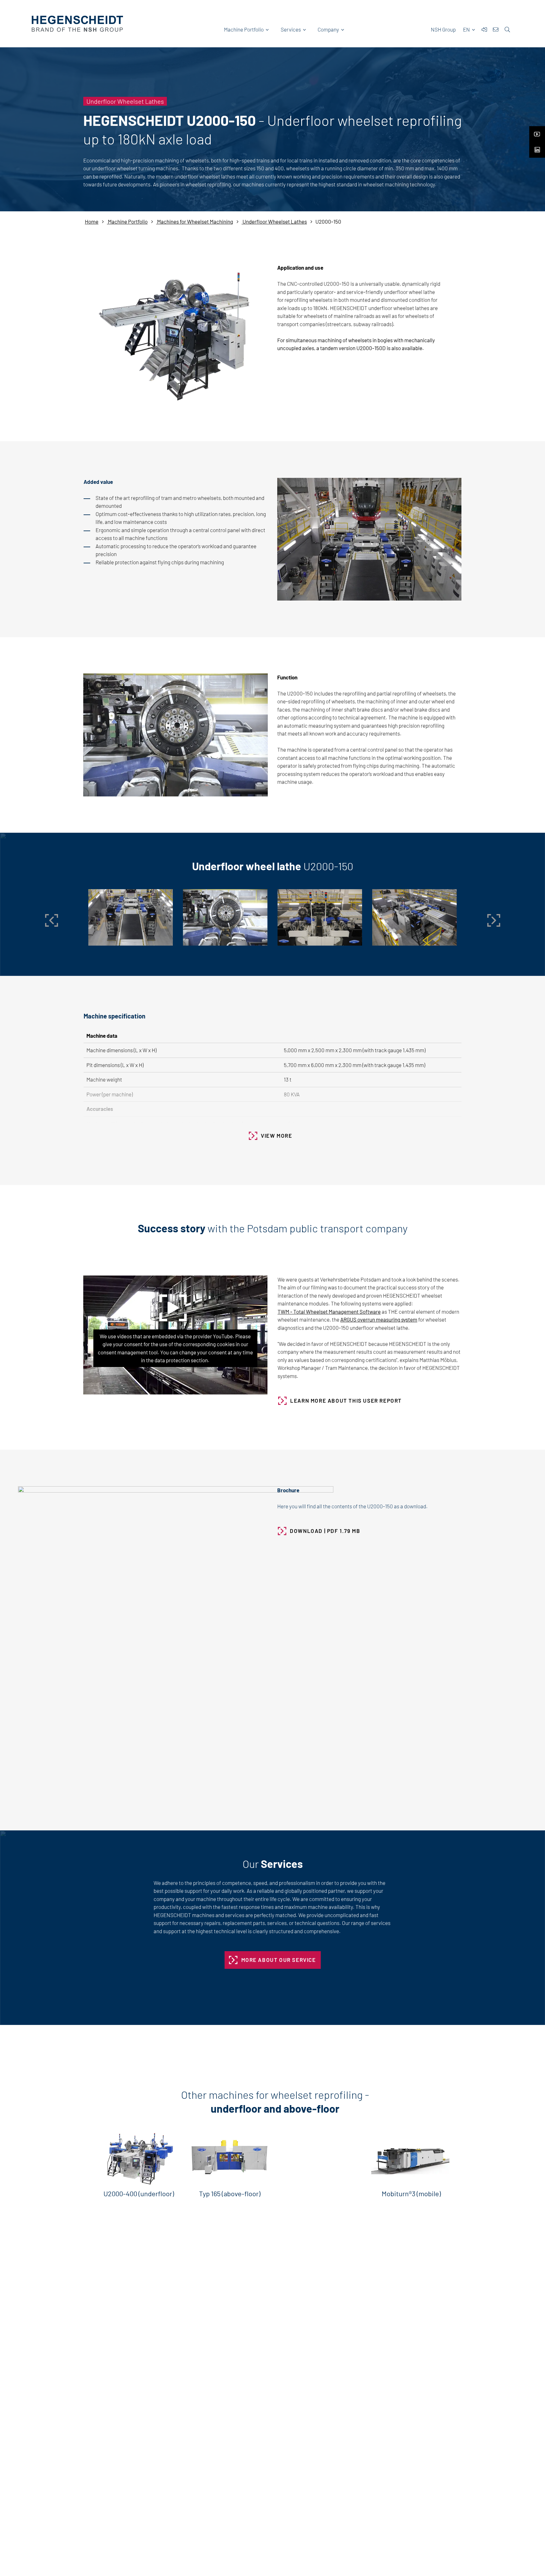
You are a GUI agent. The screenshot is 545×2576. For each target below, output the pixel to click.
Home (92, 221)
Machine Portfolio (244, 29)
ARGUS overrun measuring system (379, 1319)
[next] (494, 920)
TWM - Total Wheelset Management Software (329, 1311)
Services (291, 29)
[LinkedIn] (537, 148)
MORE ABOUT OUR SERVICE (279, 1960)
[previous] (51, 920)
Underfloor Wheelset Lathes (274, 221)
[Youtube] (537, 132)
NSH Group (443, 29)
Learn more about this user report (346, 1400)
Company (328, 29)
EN (467, 29)
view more (276, 1135)
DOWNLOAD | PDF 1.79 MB (325, 1531)
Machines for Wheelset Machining (195, 221)
